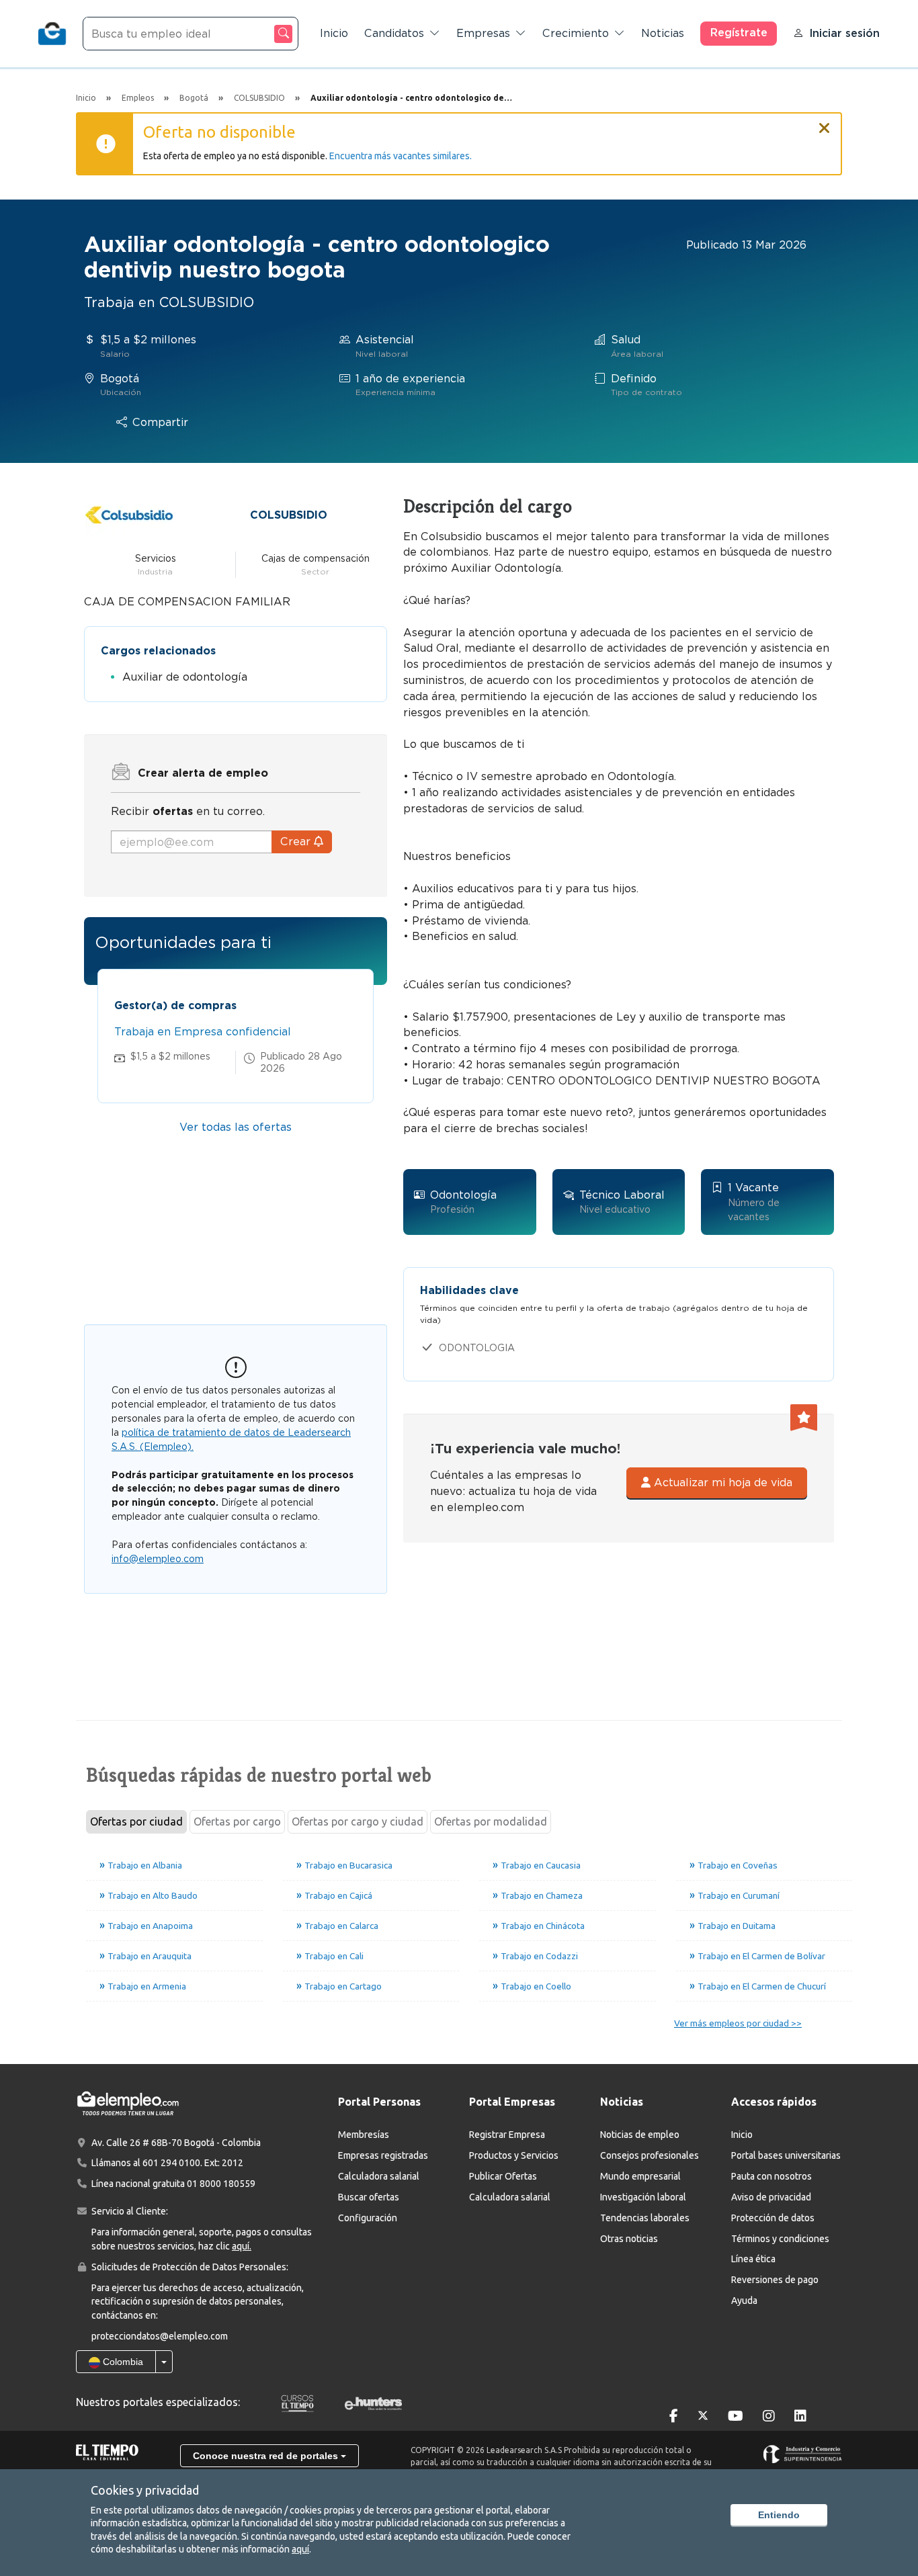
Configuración (368, 2218)
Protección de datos (773, 2218)
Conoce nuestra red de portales (267, 2456)
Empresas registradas (383, 2155)
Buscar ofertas (369, 2197)
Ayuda (744, 2301)
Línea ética (753, 2259)
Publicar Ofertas (503, 2176)
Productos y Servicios (514, 2155)
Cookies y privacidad (145, 2490)
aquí (300, 2549)
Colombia (122, 2362)
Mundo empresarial (640, 2176)
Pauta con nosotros (771, 2176)
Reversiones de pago (775, 2280)
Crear (297, 842)
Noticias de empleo (640, 2135)
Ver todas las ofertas (236, 1127)
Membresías (364, 2135)
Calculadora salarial (379, 2176)
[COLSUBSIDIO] (129, 514)
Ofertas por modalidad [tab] (491, 1821)
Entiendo (779, 2515)
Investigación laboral (643, 2197)
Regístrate (739, 33)
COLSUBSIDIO (289, 515)
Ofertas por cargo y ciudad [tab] (358, 1821)
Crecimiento (576, 33)
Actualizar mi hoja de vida (721, 1483)
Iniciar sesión (844, 33)
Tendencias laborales (645, 2218)
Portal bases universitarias (786, 2155)
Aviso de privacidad (771, 2197)
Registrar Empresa (507, 2135)
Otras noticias (629, 2239)
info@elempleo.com (158, 1559)
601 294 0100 (171, 2163)
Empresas (483, 33)
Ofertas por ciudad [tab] (136, 1821)
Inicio (334, 33)
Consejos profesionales (650, 2155)
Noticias (663, 33)
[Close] (825, 122)
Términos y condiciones (780, 2239)
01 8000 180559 (221, 2184)
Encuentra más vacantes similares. (401, 156)
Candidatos (394, 33)
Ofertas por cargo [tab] (237, 1821)
